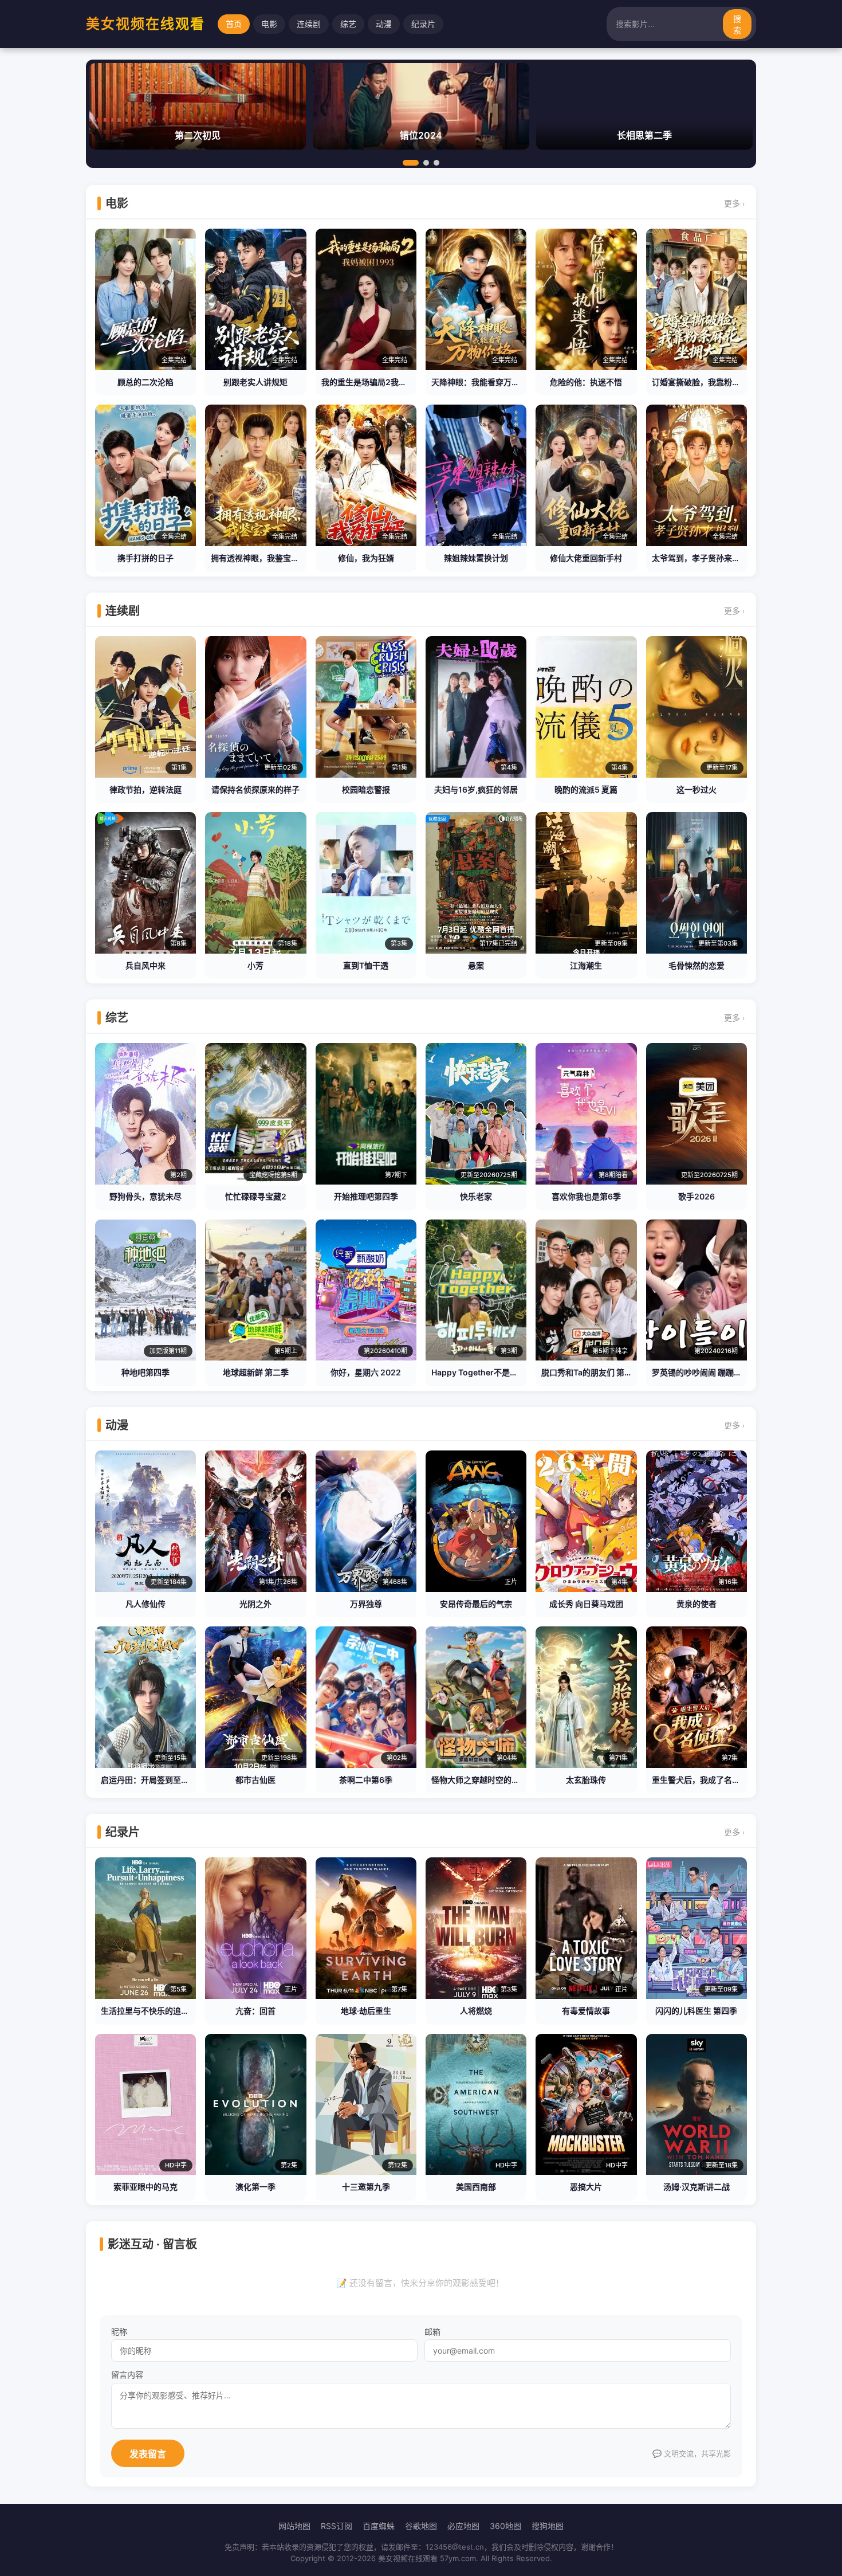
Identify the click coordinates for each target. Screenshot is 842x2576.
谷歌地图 (421, 2526)
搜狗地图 (548, 2526)
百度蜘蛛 (379, 2526)
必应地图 (463, 2526)
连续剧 (309, 24)
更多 (734, 203)
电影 (269, 24)
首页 (234, 24)
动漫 (384, 24)
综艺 (348, 24)
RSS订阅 (337, 2526)
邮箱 (432, 2332)
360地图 (505, 2526)
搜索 (737, 25)
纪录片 (423, 24)
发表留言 (148, 2454)
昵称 (119, 2332)
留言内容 (127, 2375)
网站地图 (294, 2526)
